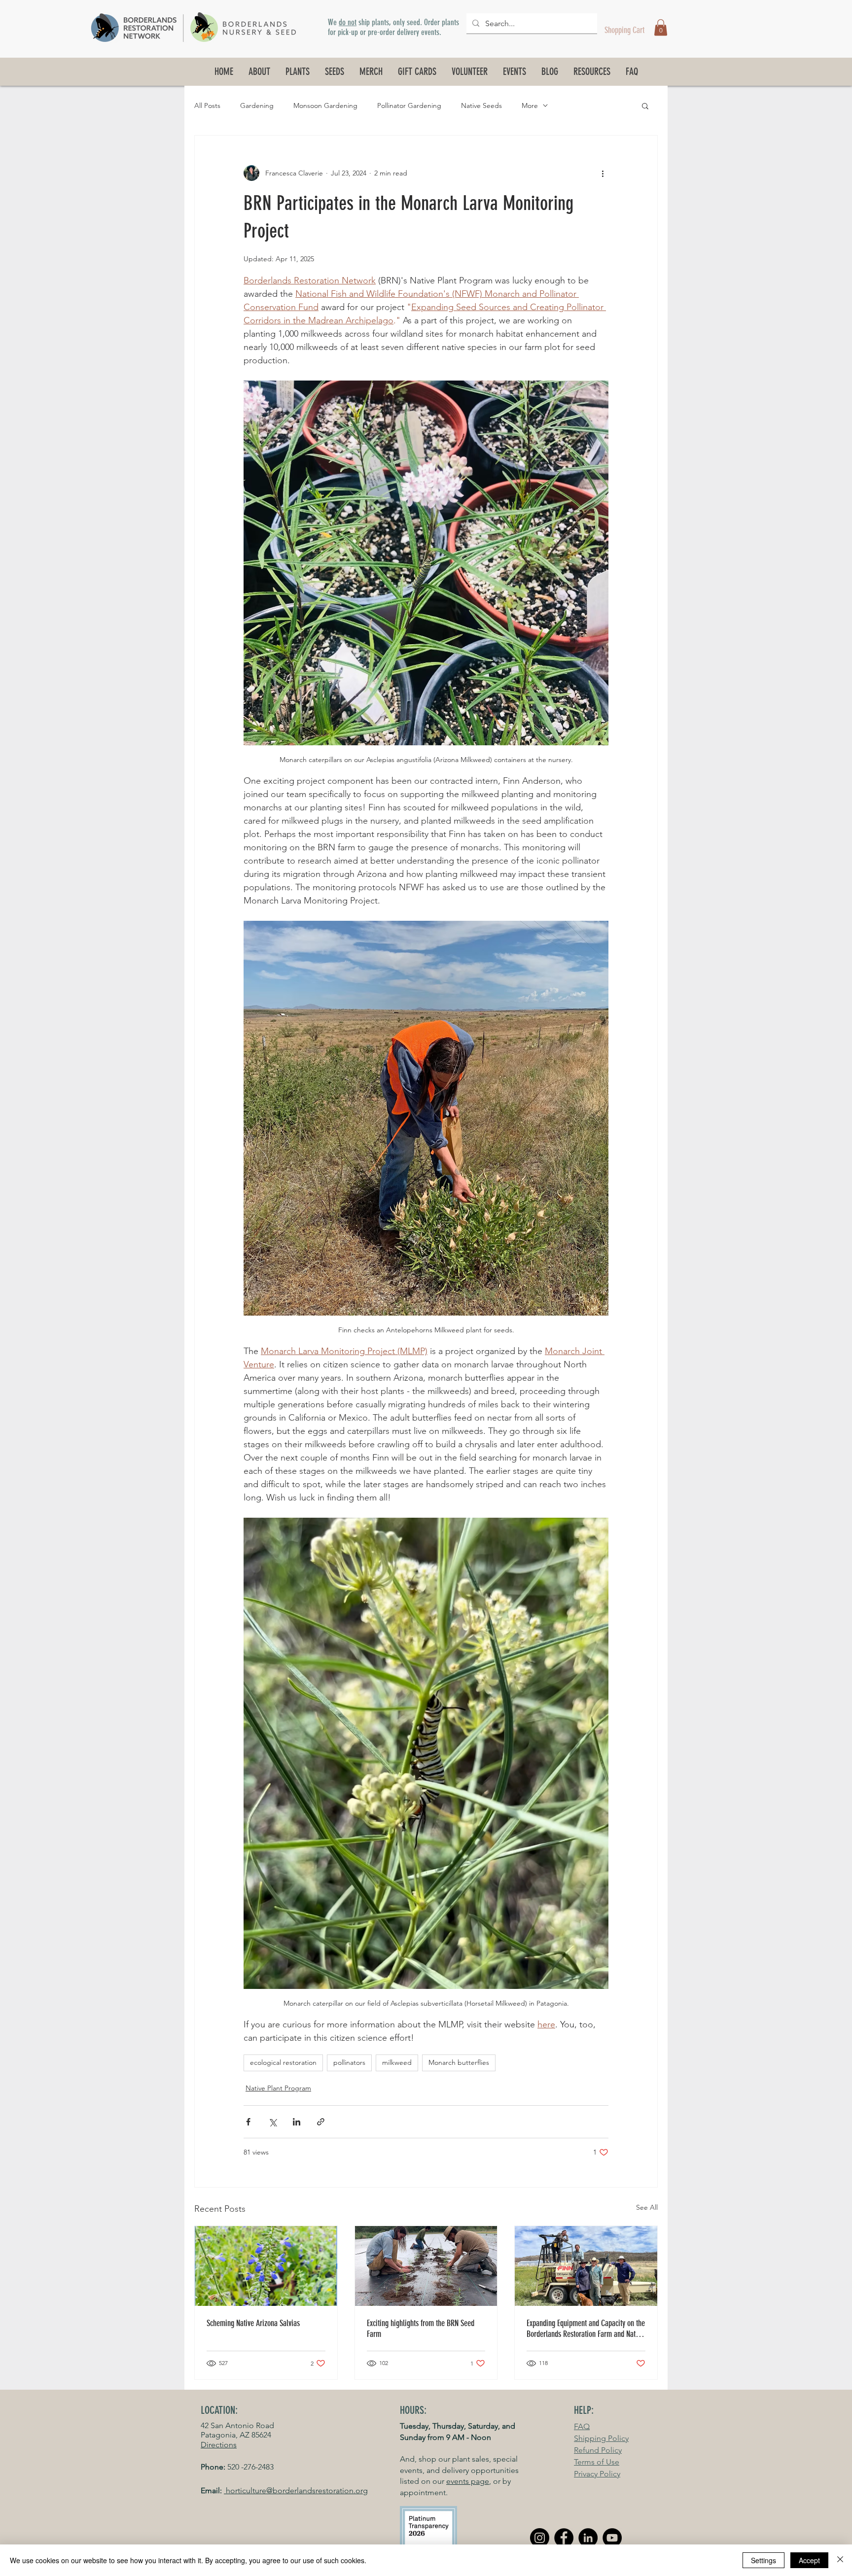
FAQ (582, 2426)
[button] (661, 27)
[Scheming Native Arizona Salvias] (266, 2266)
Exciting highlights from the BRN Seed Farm (421, 2329)
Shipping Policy (601, 2438)
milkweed (397, 2062)
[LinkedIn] (588, 2538)
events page (468, 2481)
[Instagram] (540, 2538)
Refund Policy (598, 2450)
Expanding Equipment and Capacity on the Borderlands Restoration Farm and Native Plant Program (586, 2329)
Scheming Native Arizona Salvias (253, 2323)
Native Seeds (481, 105)
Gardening (257, 105)
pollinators (349, 2062)
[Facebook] (564, 2538)
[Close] (840, 2560)
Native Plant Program (278, 2088)
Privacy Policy (597, 2474)
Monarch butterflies (459, 2062)
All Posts (207, 105)
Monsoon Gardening (325, 105)
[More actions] (603, 173)
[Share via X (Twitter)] (272, 2122)
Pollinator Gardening (409, 105)
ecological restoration (283, 2062)
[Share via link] (321, 2122)
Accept (809, 2560)
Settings (763, 2560)
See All (647, 2207)
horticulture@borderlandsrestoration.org (296, 2490)
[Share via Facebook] (248, 2122)
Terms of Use (597, 2462)
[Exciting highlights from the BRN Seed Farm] (426, 2266)
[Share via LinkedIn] (297, 2122)
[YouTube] (612, 2538)
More (530, 105)
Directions (219, 2445)
